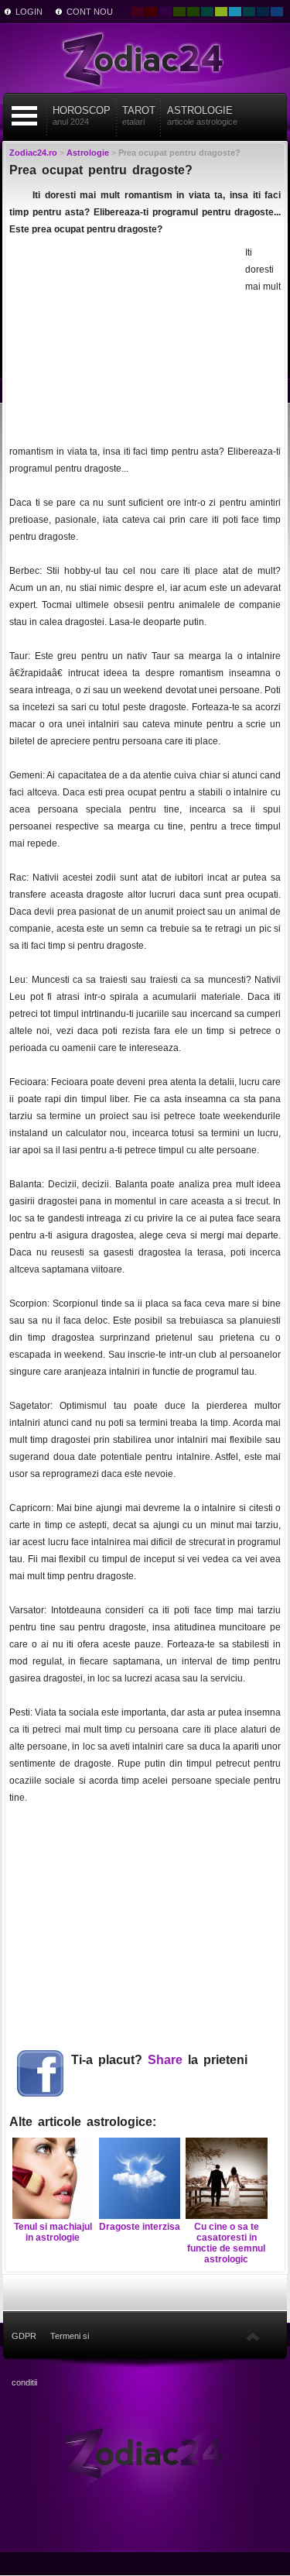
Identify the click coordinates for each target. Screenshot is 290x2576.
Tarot (139, 115)
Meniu (24, 116)
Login (29, 12)
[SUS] (253, 2336)
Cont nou (90, 12)
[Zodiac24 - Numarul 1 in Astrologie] (145, 58)
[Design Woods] (193, 12)
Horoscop (82, 115)
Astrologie (202, 115)
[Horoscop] (145, 2452)
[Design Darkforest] (179, 12)
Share (165, 2060)
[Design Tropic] (207, 12)
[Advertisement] (125, 341)
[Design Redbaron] (152, 12)
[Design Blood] (138, 12)
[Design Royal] (263, 12)
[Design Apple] (221, 12)
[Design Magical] (165, 12)
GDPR (24, 2336)
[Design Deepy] (277, 12)
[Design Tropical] (249, 12)
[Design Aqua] (235, 12)
